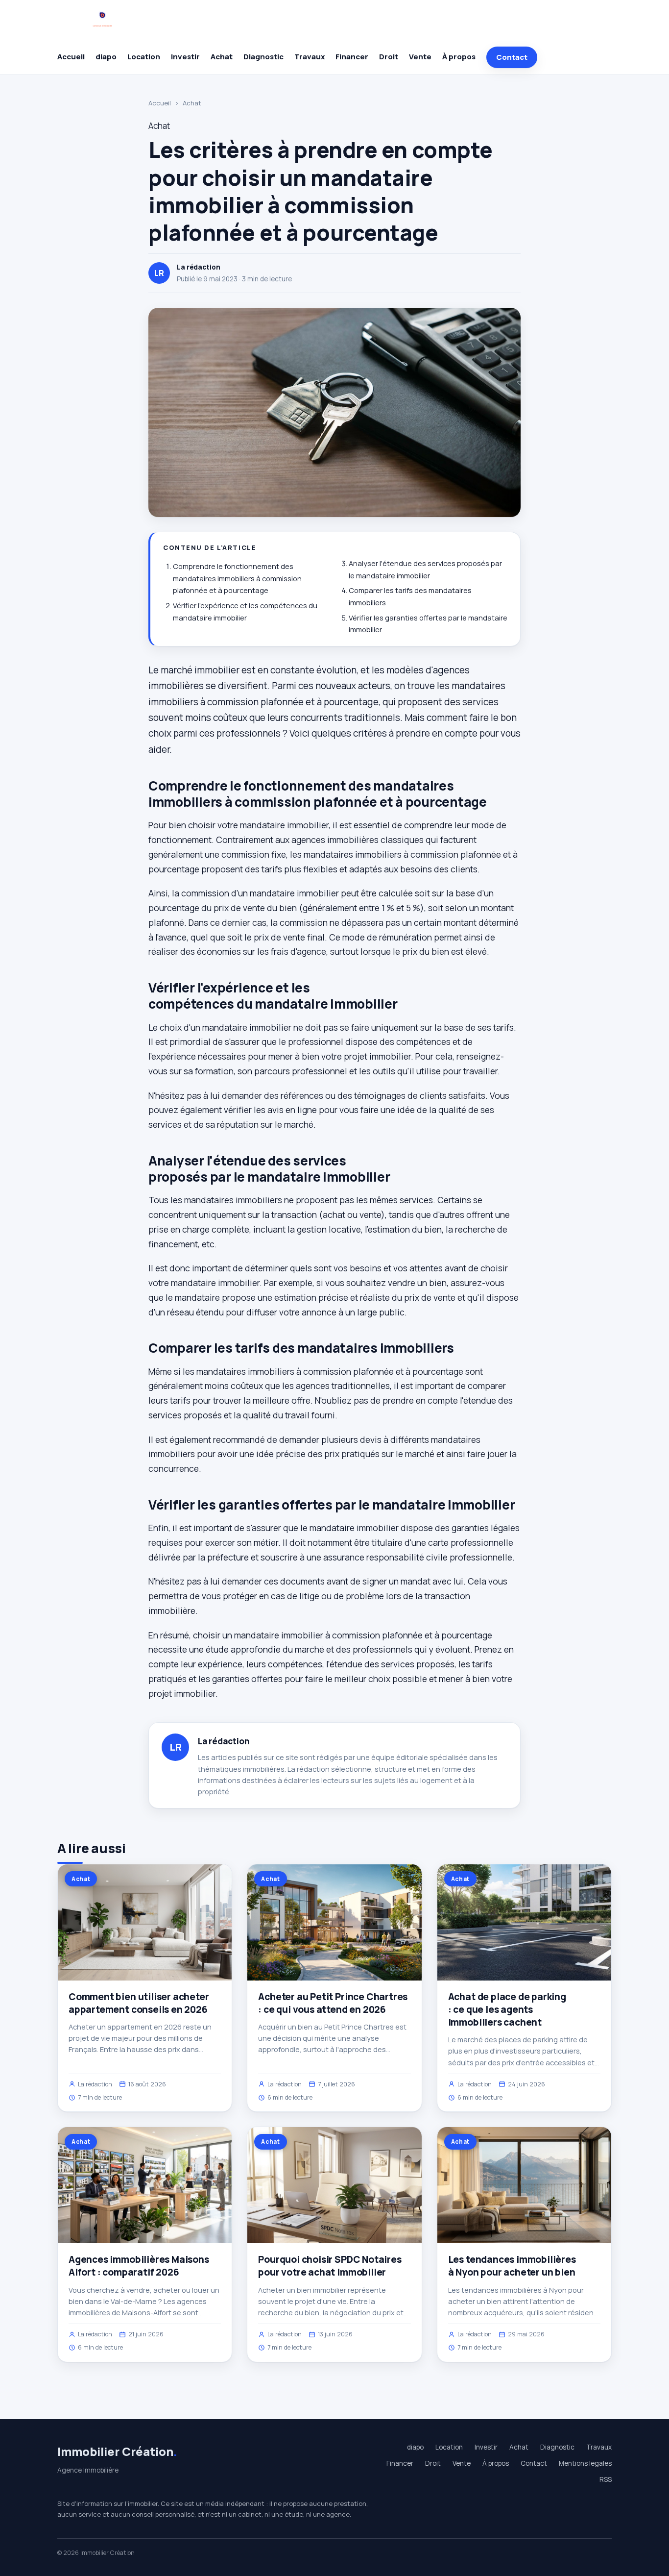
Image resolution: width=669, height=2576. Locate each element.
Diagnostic (263, 57)
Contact (512, 57)
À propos (459, 57)
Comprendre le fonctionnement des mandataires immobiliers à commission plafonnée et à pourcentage (237, 578)
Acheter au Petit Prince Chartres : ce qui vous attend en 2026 (333, 2003)
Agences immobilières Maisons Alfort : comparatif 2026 (139, 2266)
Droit (389, 57)
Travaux (310, 57)
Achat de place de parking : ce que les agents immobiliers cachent (507, 2009)
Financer (352, 57)
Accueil (71, 57)
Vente (420, 57)
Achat (222, 57)
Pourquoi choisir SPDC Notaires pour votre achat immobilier (330, 2266)
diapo (106, 57)
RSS (606, 2479)
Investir (185, 57)
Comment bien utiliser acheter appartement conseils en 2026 (139, 2003)
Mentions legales (585, 2463)
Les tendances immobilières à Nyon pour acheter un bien (512, 2266)
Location (144, 57)
